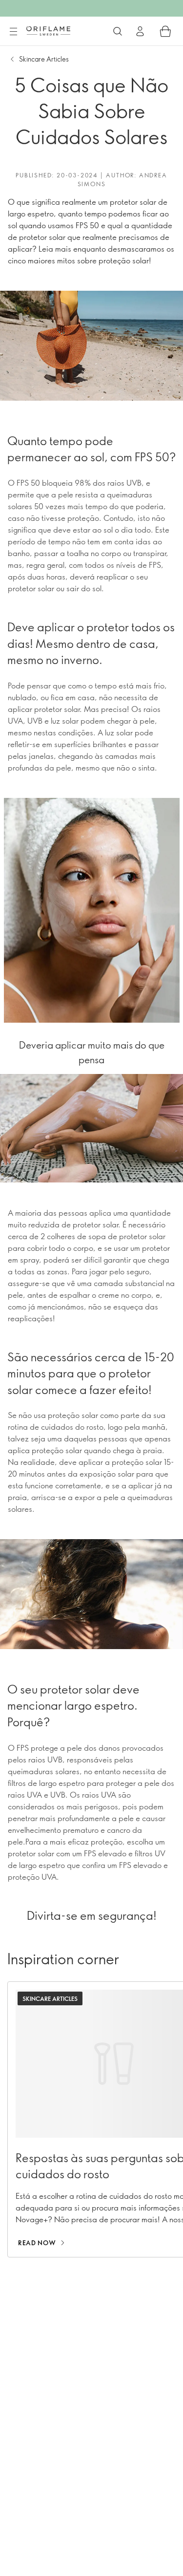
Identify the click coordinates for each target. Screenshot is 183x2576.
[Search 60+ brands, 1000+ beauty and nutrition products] (118, 31)
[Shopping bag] (165, 31)
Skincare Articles (44, 59)
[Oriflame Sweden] (48, 31)
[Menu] (13, 32)
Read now (37, 2243)
